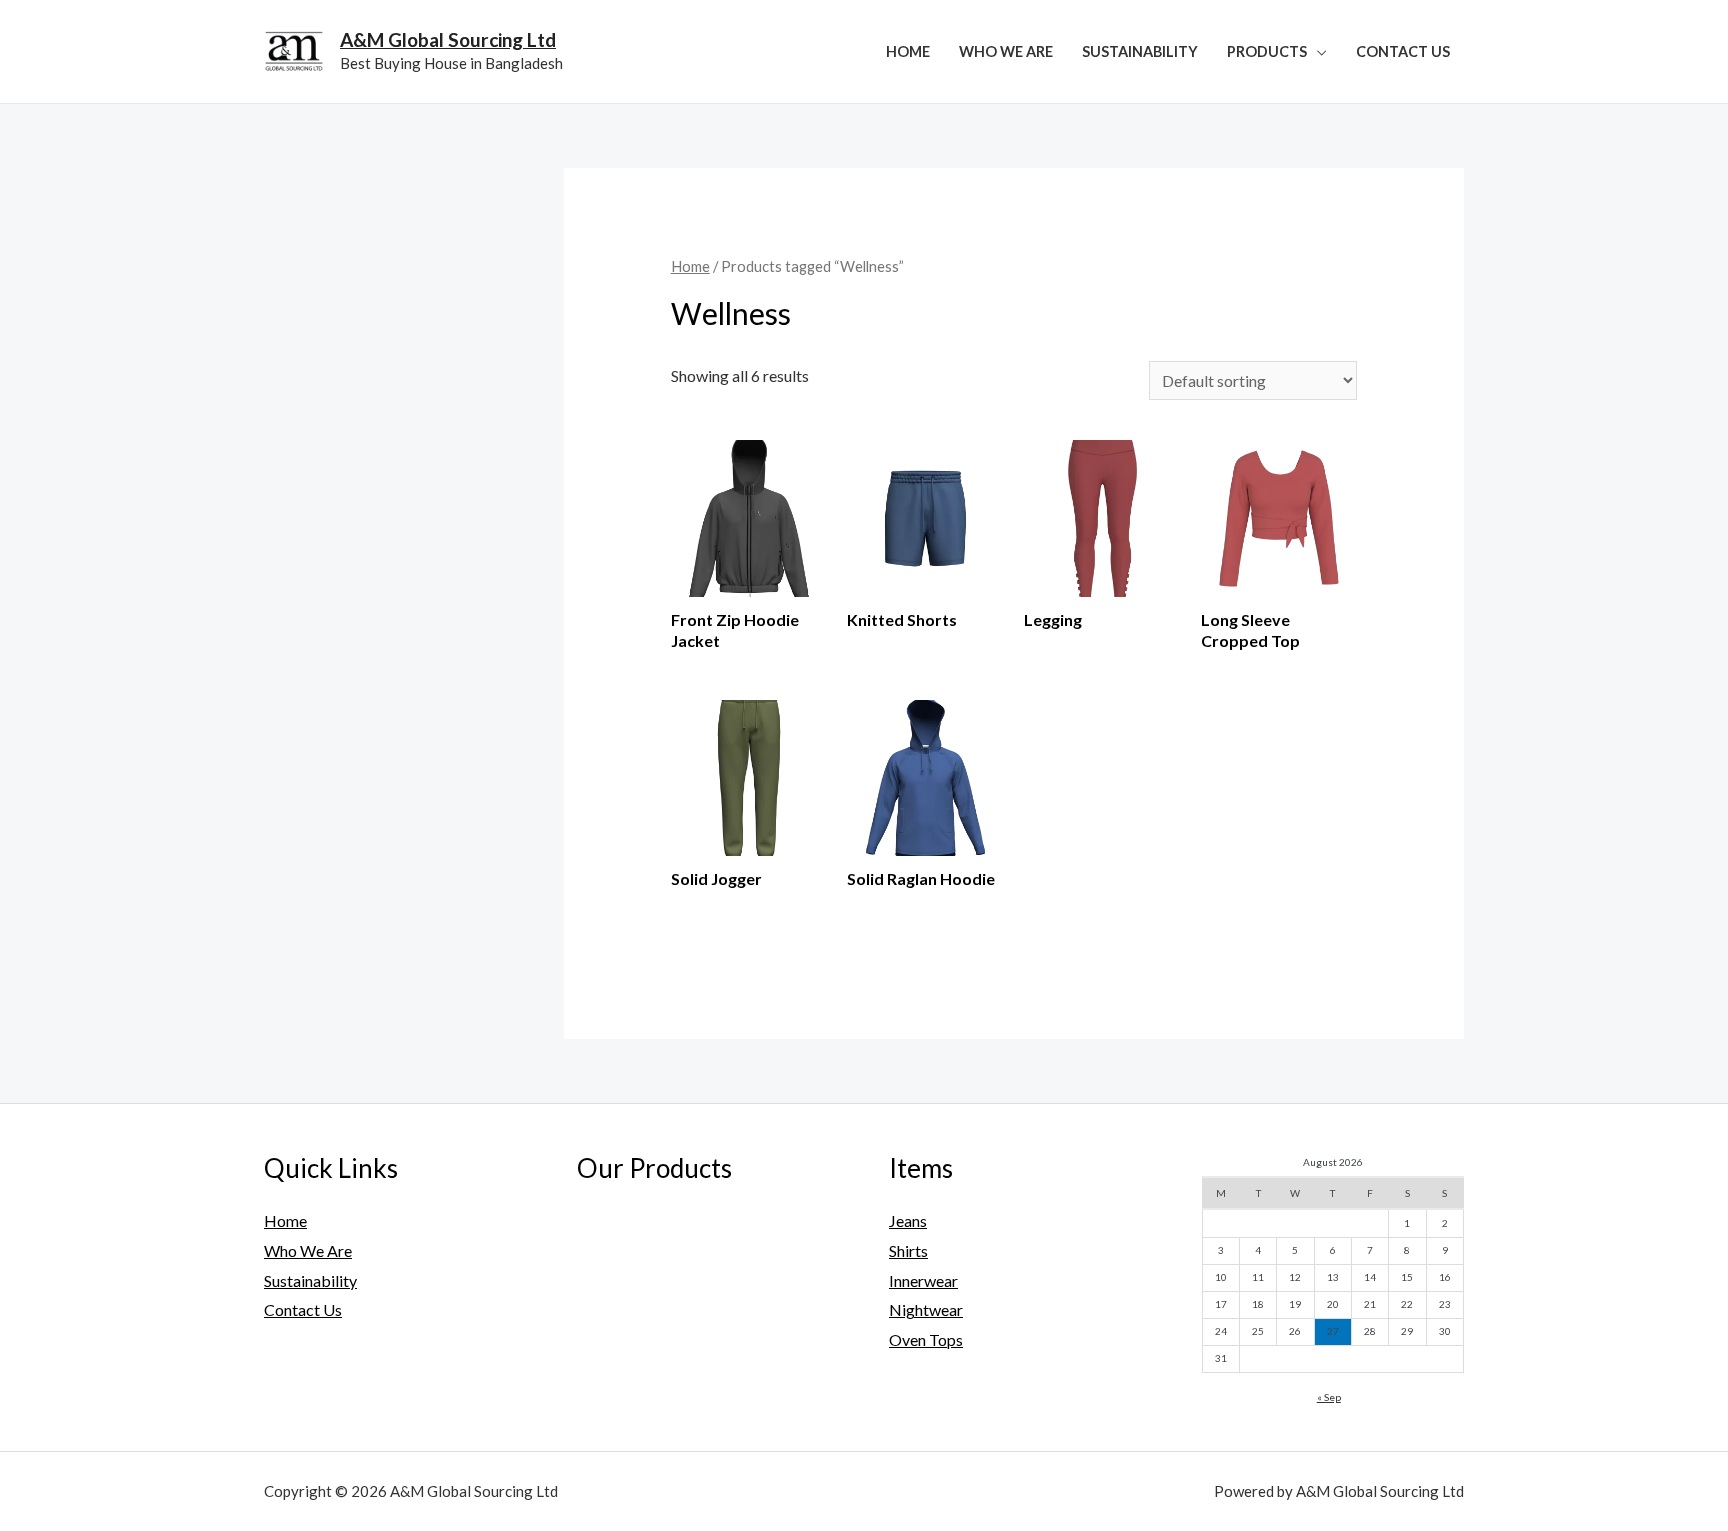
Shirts (908, 1250)
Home (908, 51)
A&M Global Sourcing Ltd (448, 39)
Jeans (908, 1220)
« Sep (1329, 1397)
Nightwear (926, 1309)
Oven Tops (926, 1339)
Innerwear (923, 1280)
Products (1267, 51)
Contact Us (1403, 51)
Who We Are (1006, 51)
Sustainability (1140, 51)
